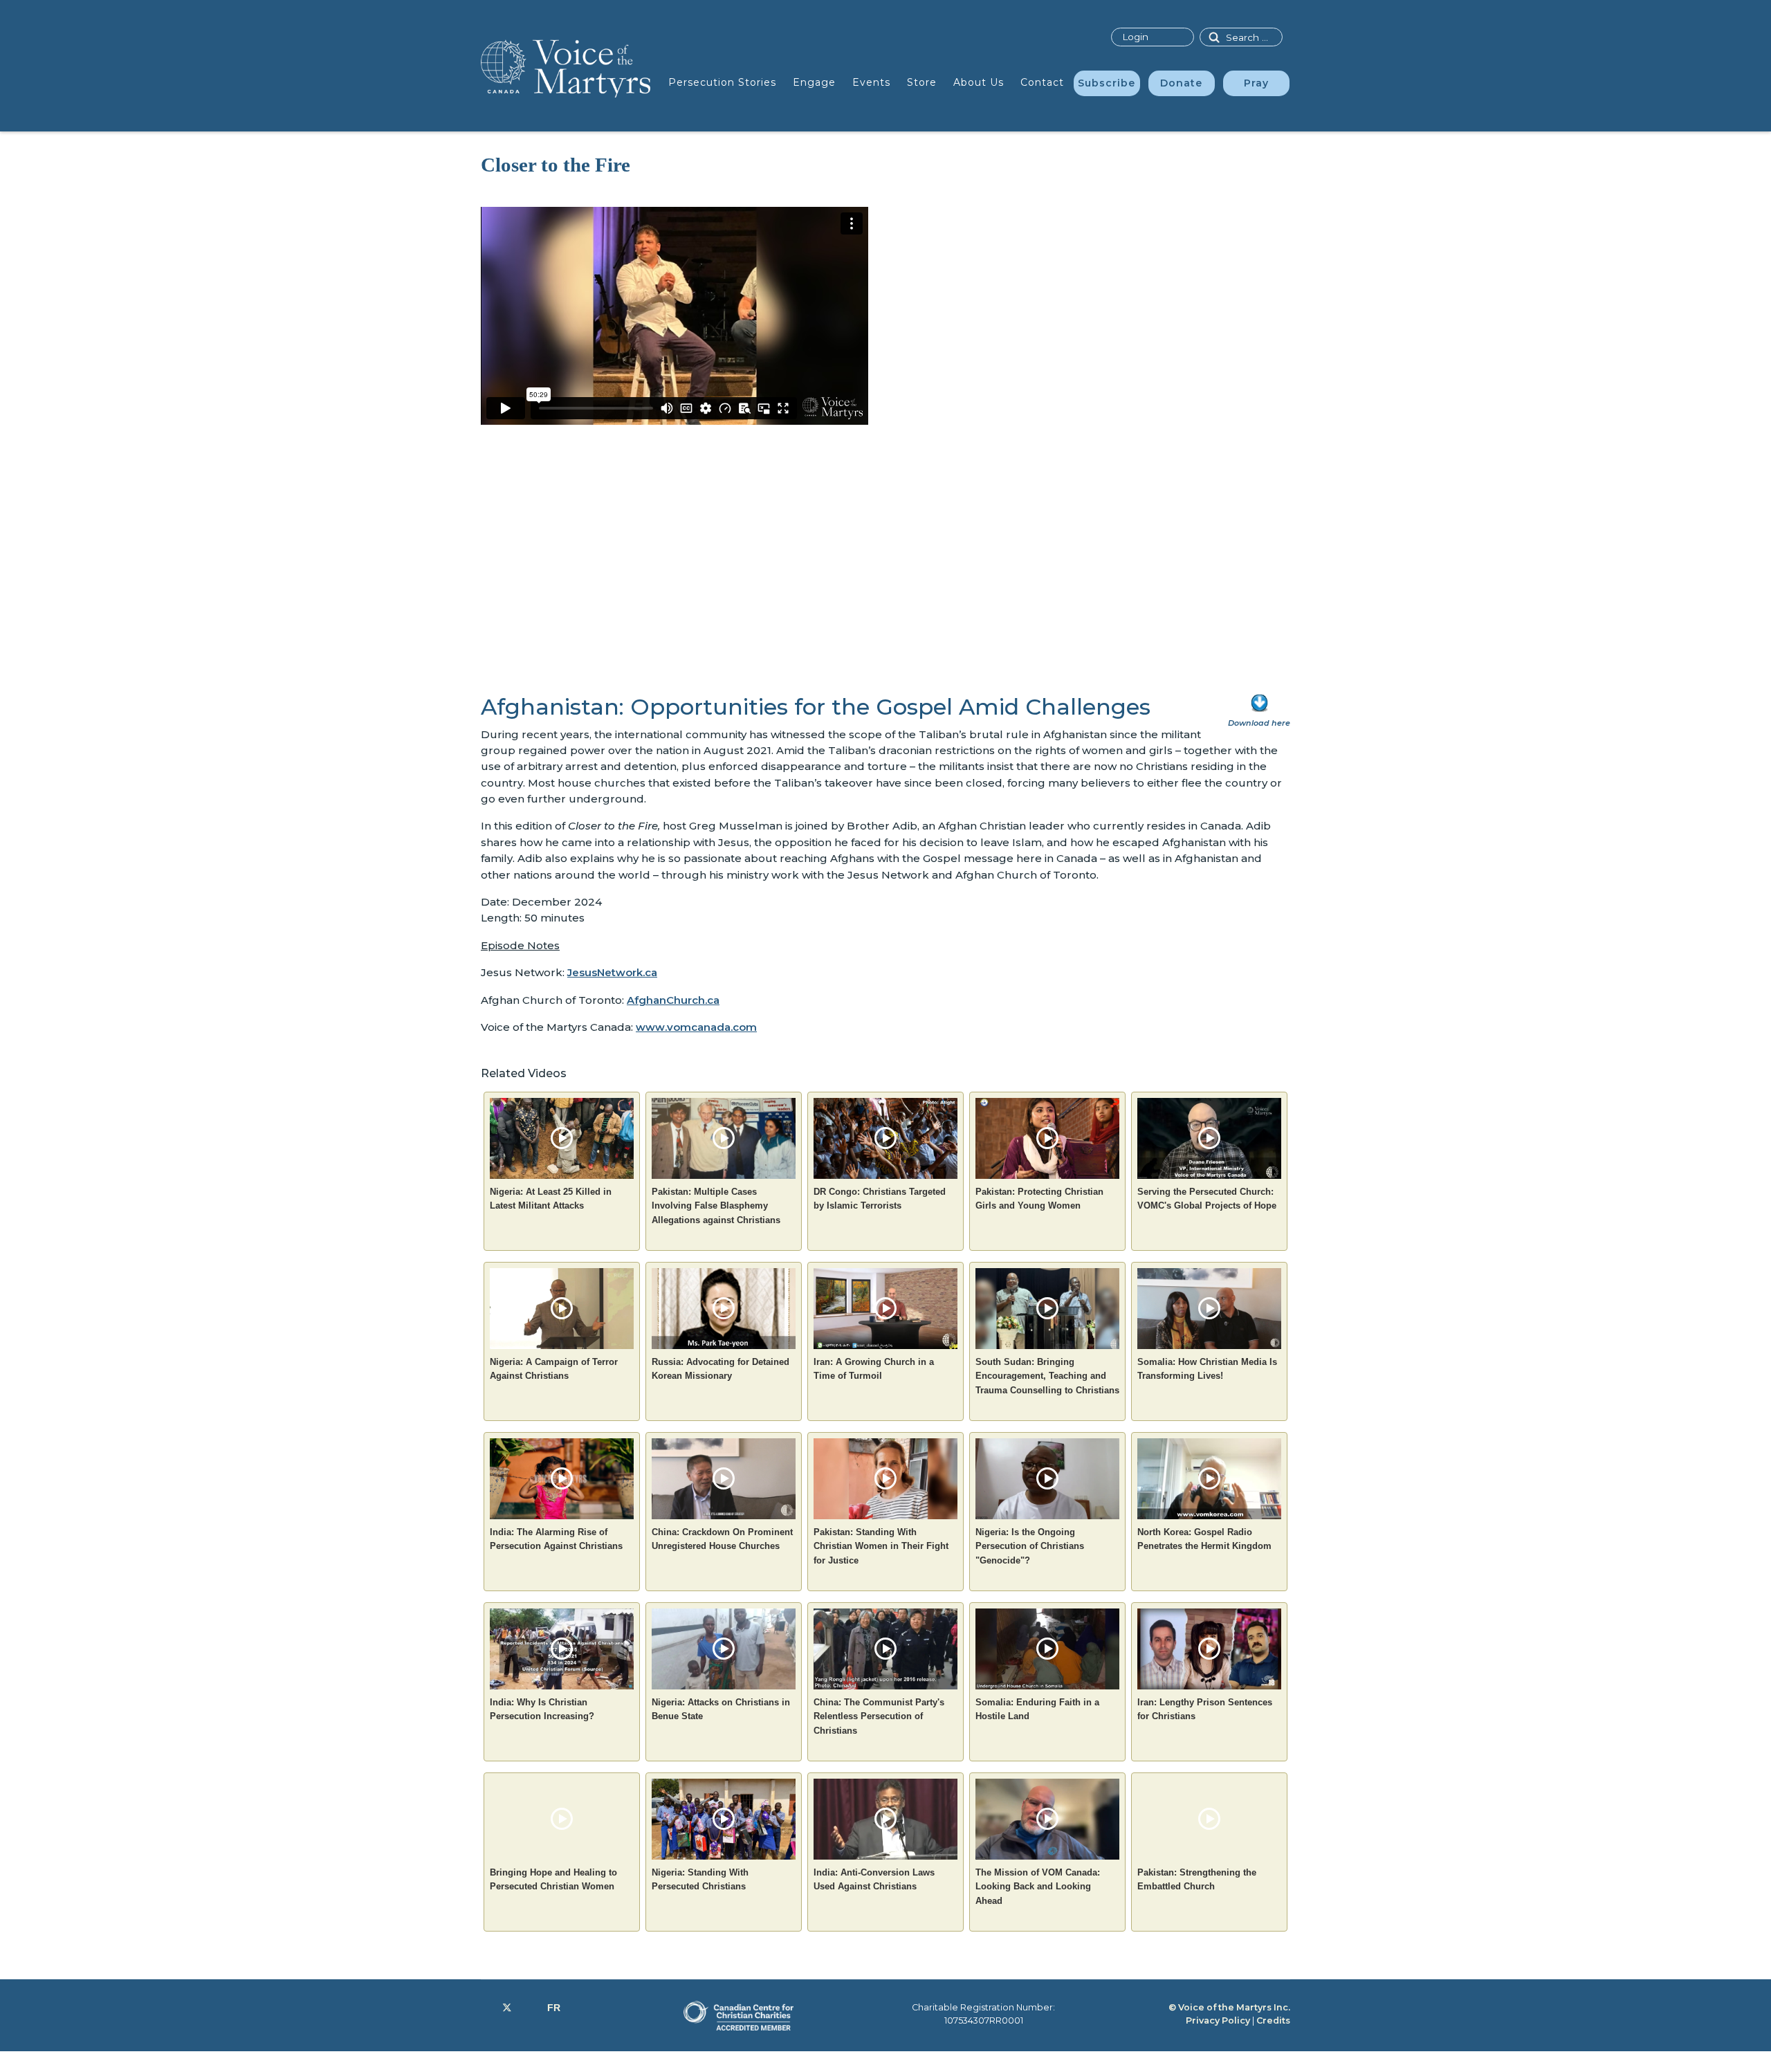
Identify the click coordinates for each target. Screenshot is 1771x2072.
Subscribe (1107, 83)
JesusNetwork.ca (612, 972)
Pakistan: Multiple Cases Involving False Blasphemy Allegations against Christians (716, 1206)
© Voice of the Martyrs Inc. (1229, 2007)
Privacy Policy (1218, 2020)
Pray (1256, 83)
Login (1135, 37)
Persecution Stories (722, 82)
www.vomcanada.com (696, 1027)
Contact (1042, 82)
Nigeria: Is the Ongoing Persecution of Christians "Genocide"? (1030, 1546)
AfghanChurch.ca (673, 1000)
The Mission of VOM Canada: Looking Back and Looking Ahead (1038, 1887)
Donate (1181, 83)
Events (871, 82)
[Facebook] (485, 2008)
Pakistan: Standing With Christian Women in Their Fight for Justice (881, 1546)
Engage (814, 82)
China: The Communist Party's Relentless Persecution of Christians (879, 1716)
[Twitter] (507, 2008)
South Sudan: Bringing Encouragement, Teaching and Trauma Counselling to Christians (1047, 1376)
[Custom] (554, 2008)
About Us (979, 82)
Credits (1273, 2020)
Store (922, 82)
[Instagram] (530, 2008)
